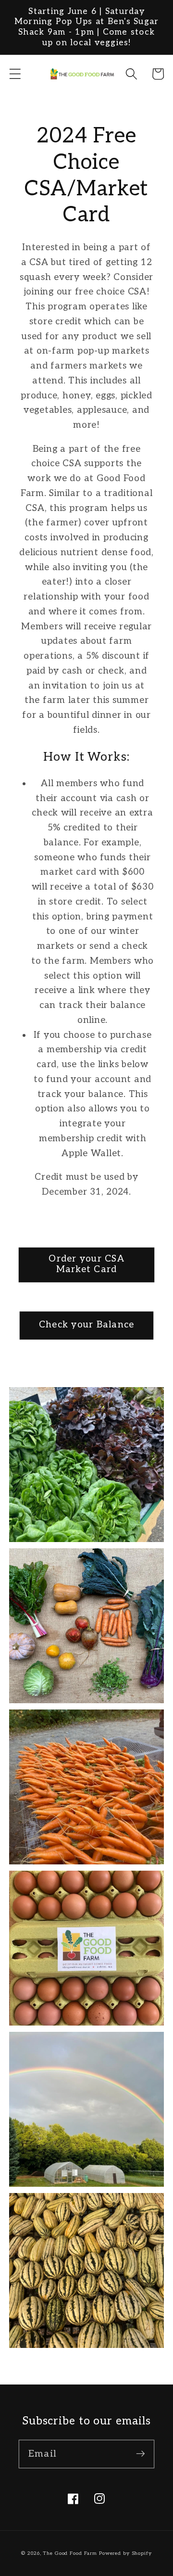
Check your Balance (87, 1325)
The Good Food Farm (70, 2553)
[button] (15, 74)
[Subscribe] (141, 2454)
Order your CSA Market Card (86, 1264)
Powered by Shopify (125, 2553)
